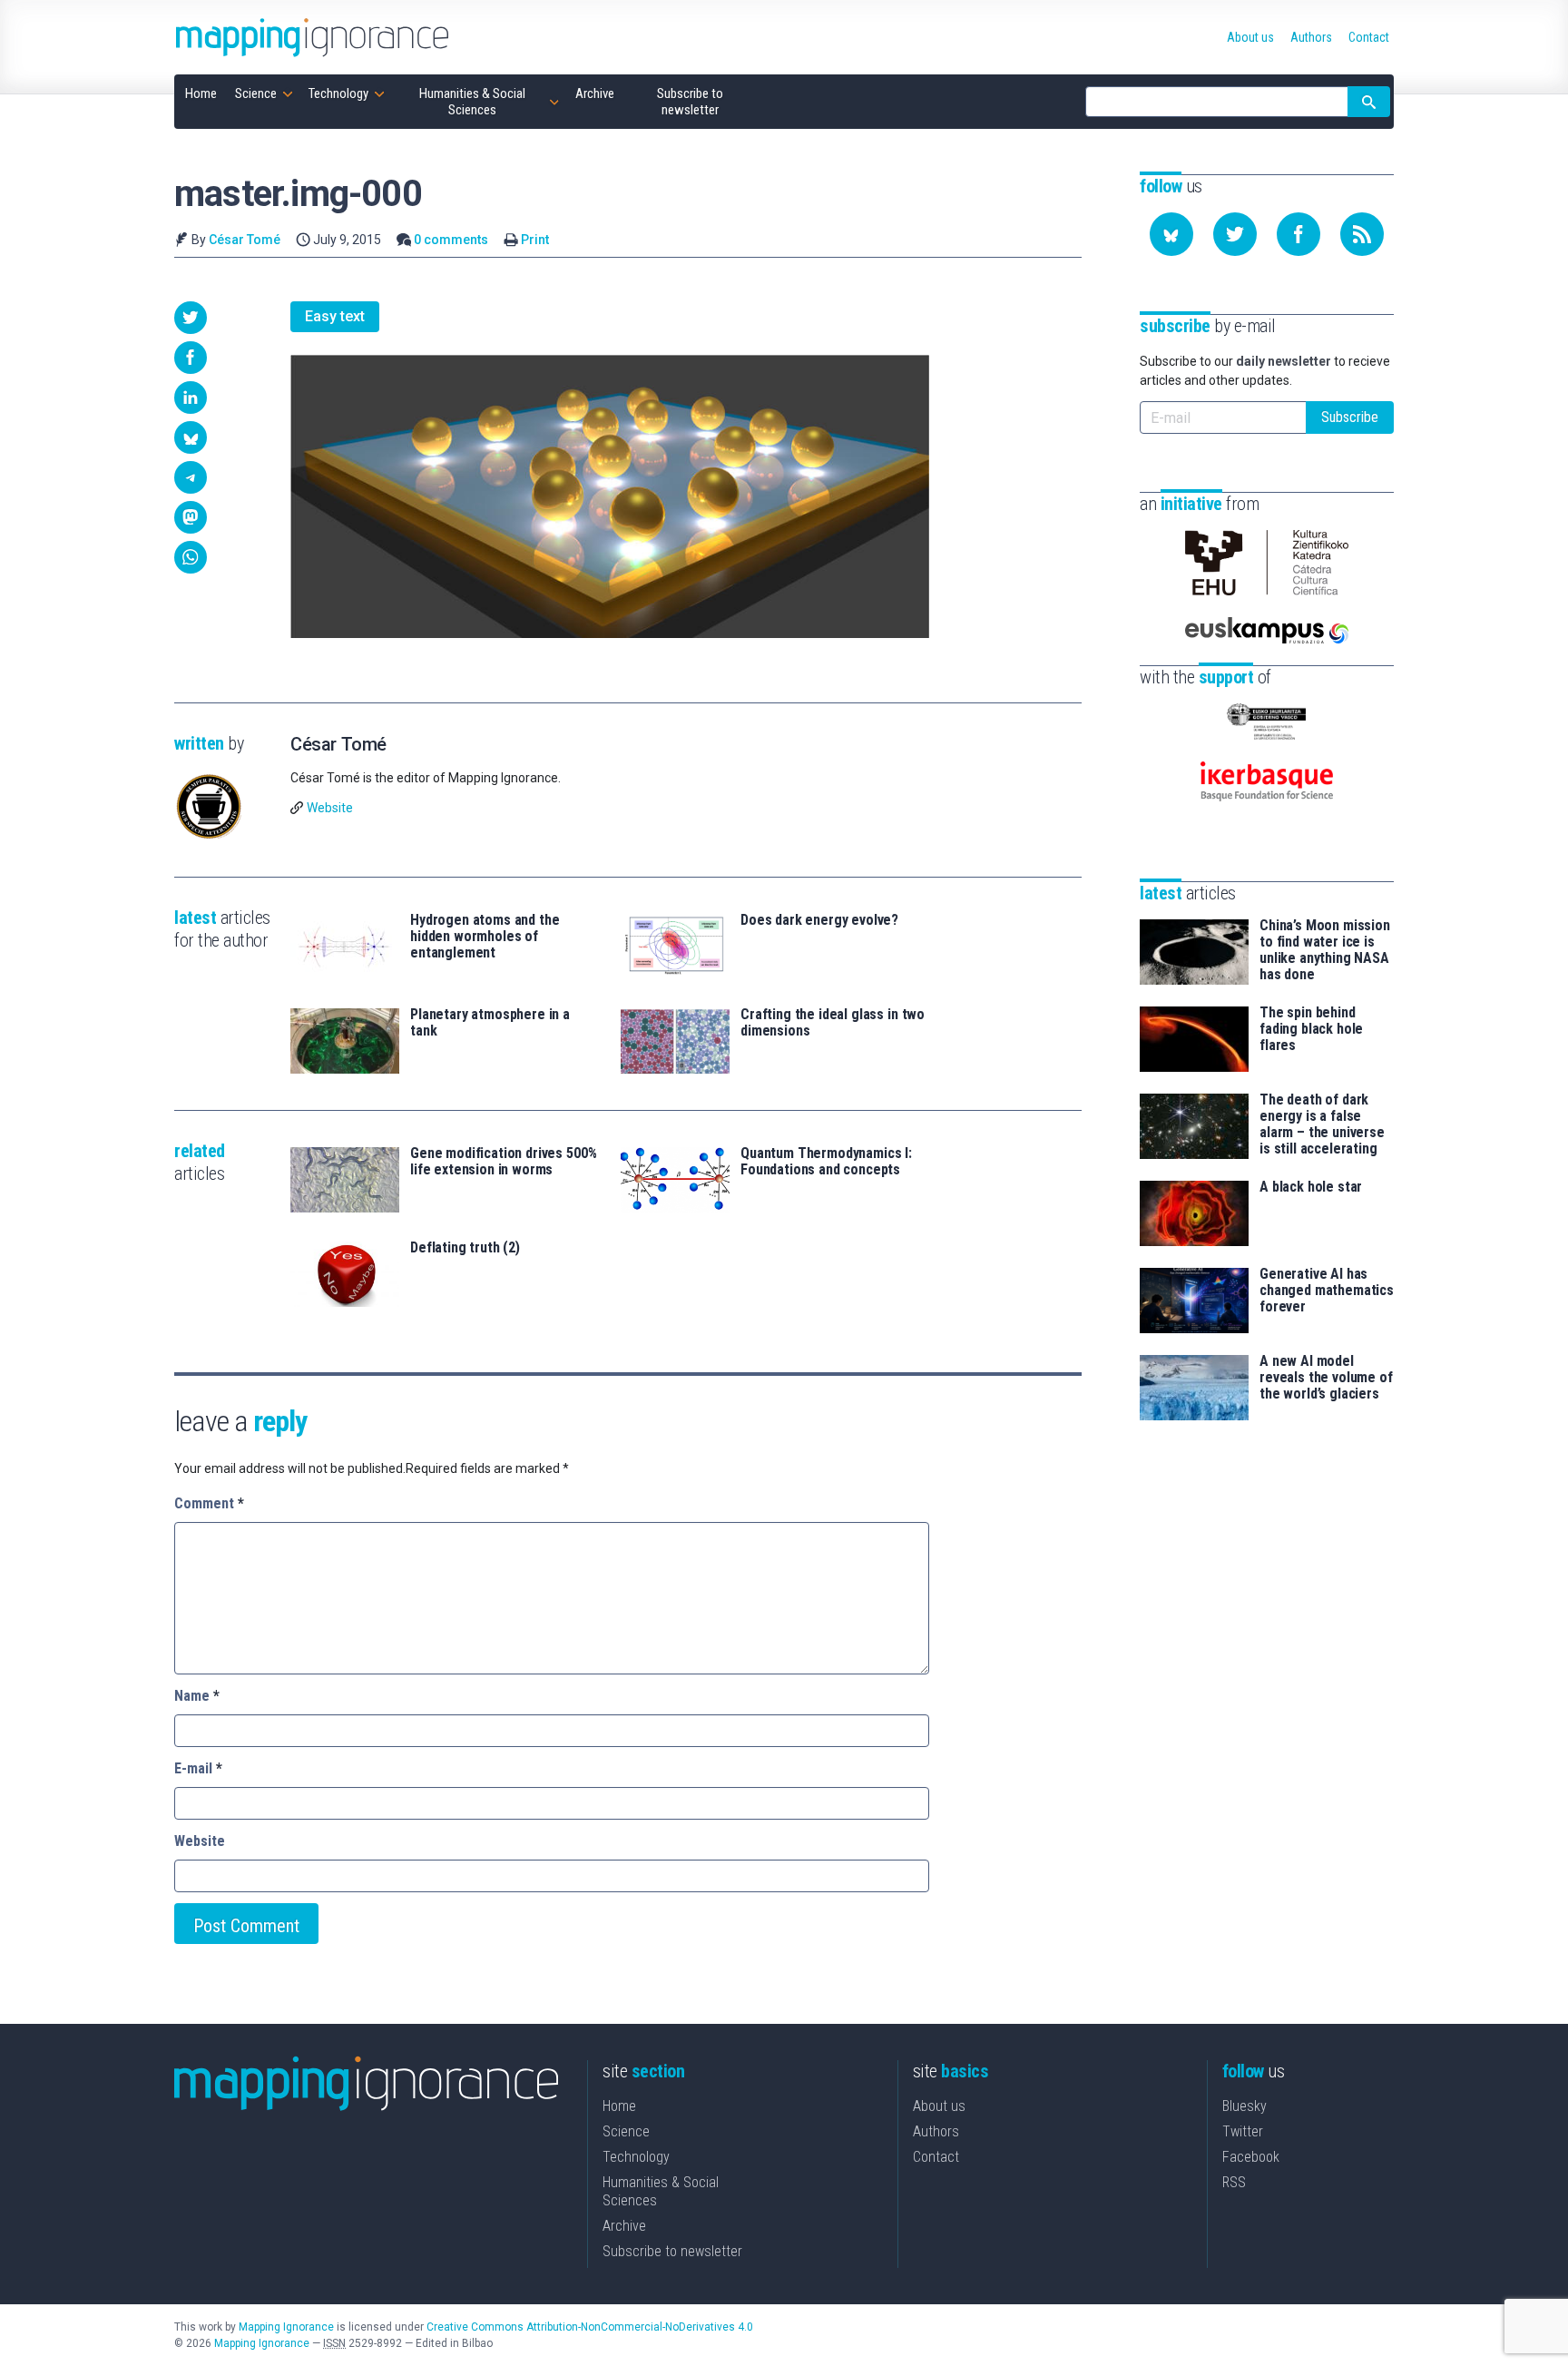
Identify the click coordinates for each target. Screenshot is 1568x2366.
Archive (624, 2226)
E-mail (198, 1768)
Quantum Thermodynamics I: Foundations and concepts (826, 1162)
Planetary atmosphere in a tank (490, 1023)
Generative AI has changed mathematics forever (1327, 1291)
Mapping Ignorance (286, 2327)
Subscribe (1350, 417)
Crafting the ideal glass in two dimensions (833, 1023)
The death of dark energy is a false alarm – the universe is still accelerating (1322, 1124)
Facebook (1251, 2157)
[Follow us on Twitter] (1235, 234)
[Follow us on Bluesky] (1171, 234)
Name (197, 1696)
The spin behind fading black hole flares (1311, 1029)
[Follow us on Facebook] (1298, 234)
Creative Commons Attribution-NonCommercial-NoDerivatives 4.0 (590, 2327)
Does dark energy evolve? (819, 920)
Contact (936, 2157)
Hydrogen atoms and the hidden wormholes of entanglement (485, 937)
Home (619, 2106)
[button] (191, 318)
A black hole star (1311, 1187)
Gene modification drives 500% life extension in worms (503, 1162)
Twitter (1243, 2131)
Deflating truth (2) (465, 1248)
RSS (1234, 2182)
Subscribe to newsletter (672, 2251)
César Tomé (245, 240)
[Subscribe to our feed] (1362, 234)
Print (535, 240)
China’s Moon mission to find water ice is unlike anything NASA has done (1325, 950)
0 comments (451, 240)
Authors (936, 2131)
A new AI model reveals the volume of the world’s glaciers (1326, 1378)
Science (626, 2131)
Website (330, 808)
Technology (636, 2157)
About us (939, 2106)
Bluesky (1245, 2106)
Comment (209, 1503)
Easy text (335, 316)
